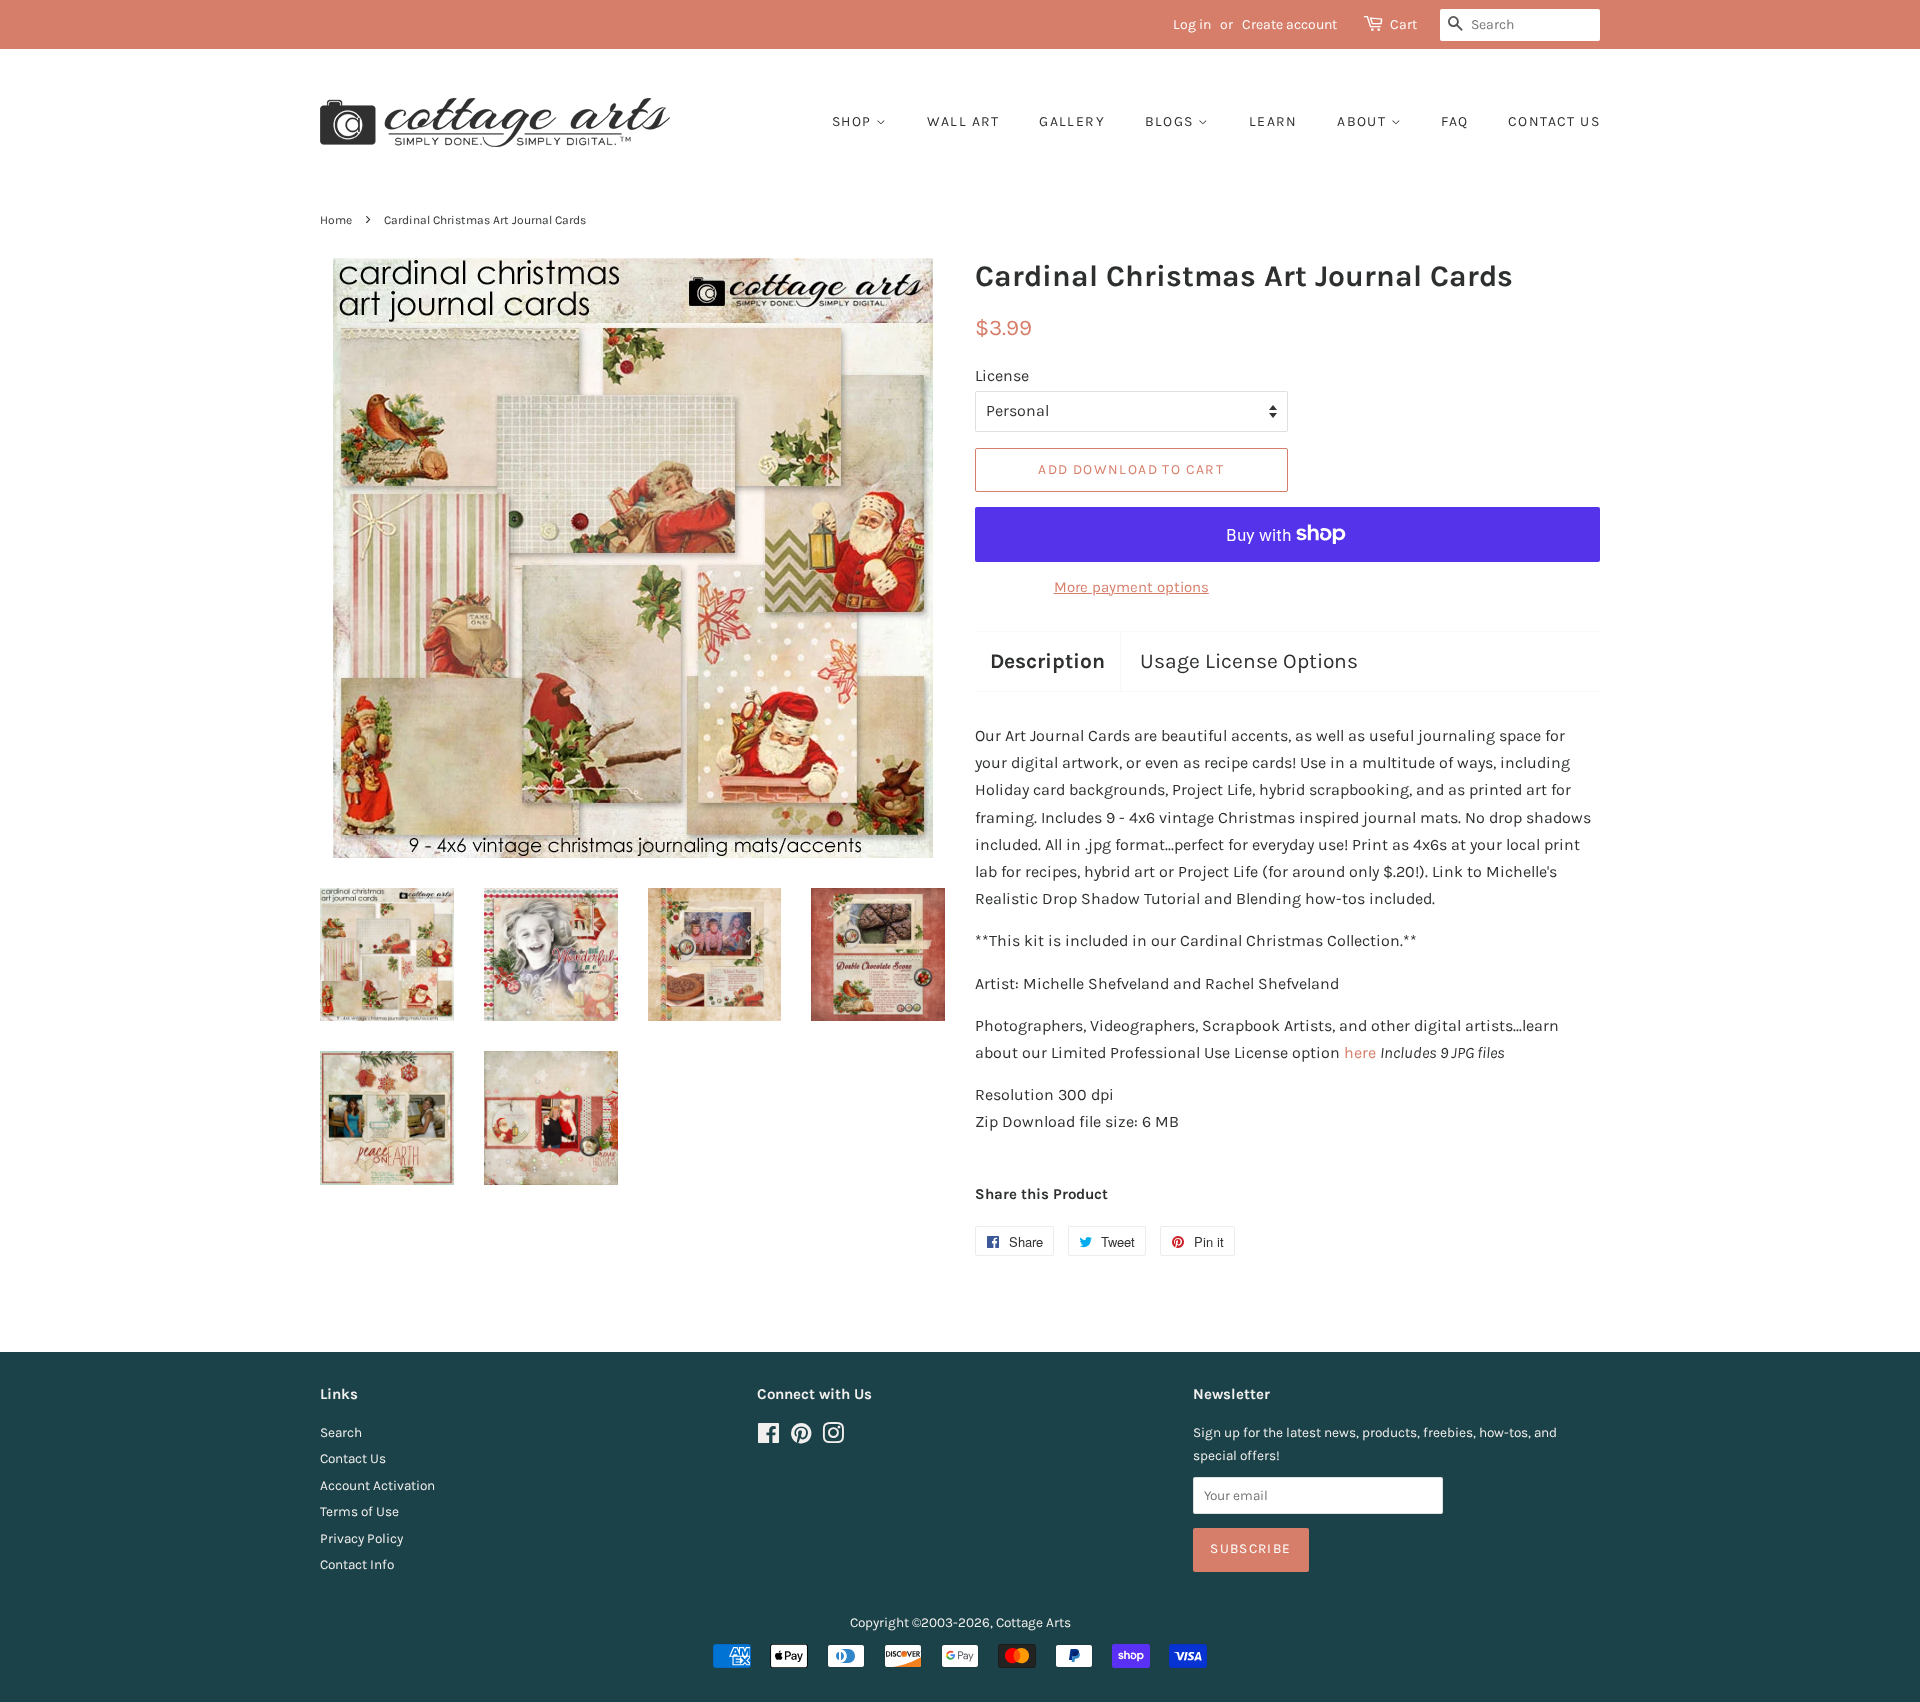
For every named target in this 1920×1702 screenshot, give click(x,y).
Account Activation (377, 1485)
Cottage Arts (1033, 1622)
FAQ (1454, 121)
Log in (1192, 24)
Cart (1403, 24)
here (1360, 1052)
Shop (854, 121)
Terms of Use (359, 1511)
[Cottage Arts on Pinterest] (801, 1437)
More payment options (1131, 587)
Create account (1289, 24)
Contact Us (353, 1458)
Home (336, 220)
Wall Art (963, 121)
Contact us (1554, 121)
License (1002, 375)
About (1363, 121)
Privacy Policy (361, 1538)
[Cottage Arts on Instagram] (833, 1437)
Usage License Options (1249, 661)
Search (341, 1432)
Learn (1273, 121)
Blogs (1171, 121)
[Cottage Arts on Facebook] (768, 1437)
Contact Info (357, 1564)
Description (1047, 661)
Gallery (1072, 121)
